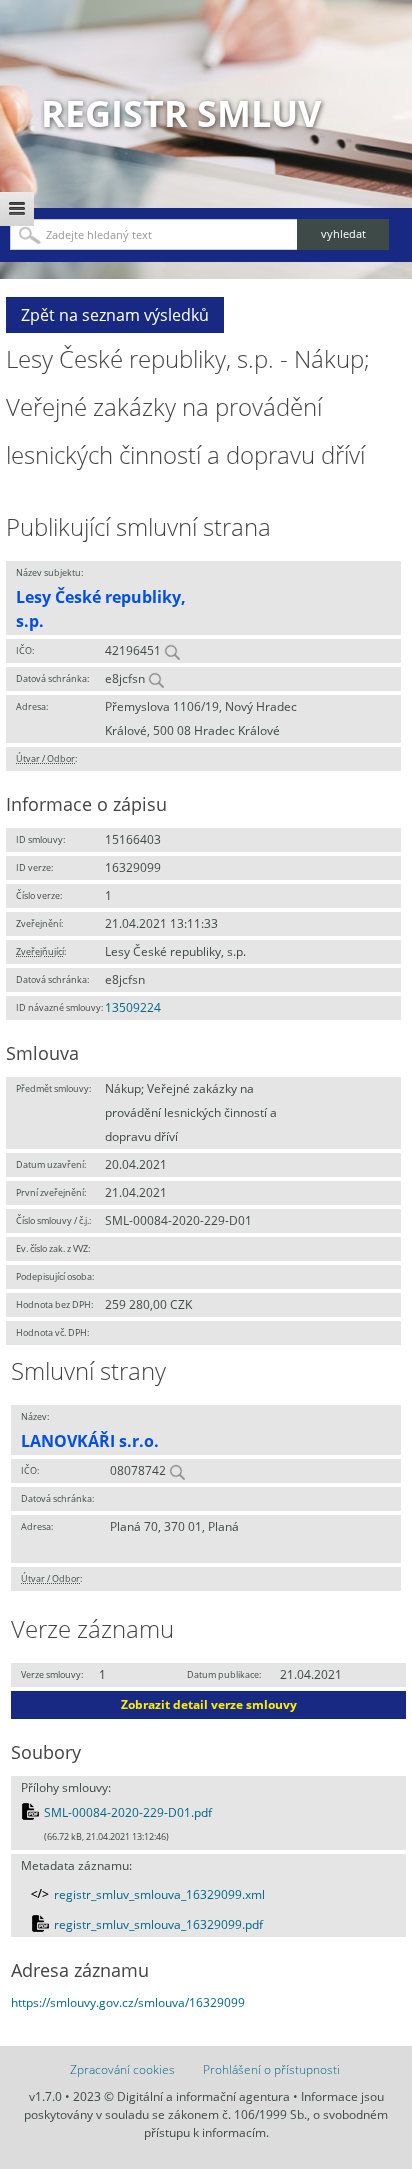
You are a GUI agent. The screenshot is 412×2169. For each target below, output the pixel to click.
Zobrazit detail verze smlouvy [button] (209, 1704)
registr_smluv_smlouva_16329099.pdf (158, 1924)
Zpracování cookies (122, 2069)
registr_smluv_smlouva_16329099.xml (159, 1894)
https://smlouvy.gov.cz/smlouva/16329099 (128, 2002)
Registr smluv (181, 113)
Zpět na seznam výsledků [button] (115, 315)
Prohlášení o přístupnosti (271, 2069)
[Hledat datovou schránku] (156, 678)
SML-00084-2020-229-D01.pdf (128, 1812)
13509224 (133, 1007)
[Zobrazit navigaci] (17, 209)
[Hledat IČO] (172, 650)
